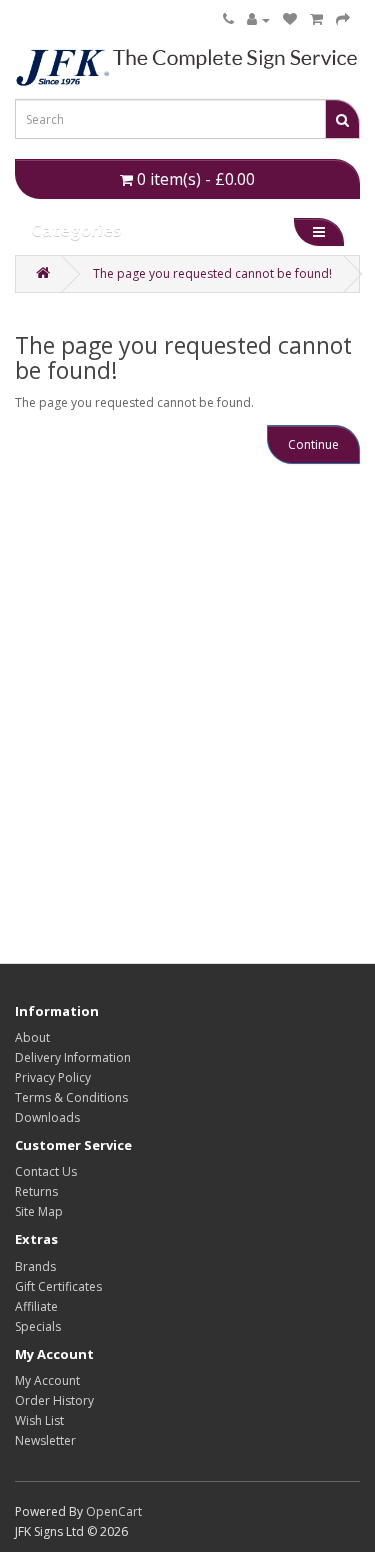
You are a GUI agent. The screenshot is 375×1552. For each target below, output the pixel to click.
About (32, 1037)
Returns (36, 1191)
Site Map (39, 1211)
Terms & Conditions (71, 1097)
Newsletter (45, 1440)
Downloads (47, 1117)
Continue (313, 444)
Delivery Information (73, 1057)
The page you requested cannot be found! (212, 273)
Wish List (39, 1420)
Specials (38, 1326)
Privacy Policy (53, 1077)
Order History (54, 1400)
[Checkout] (343, 20)
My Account (47, 1380)
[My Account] (258, 20)
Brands (35, 1266)
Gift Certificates (58, 1286)
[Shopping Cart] (316, 20)
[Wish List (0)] (290, 20)
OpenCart (114, 1511)
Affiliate (36, 1306)
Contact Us (46, 1171)
